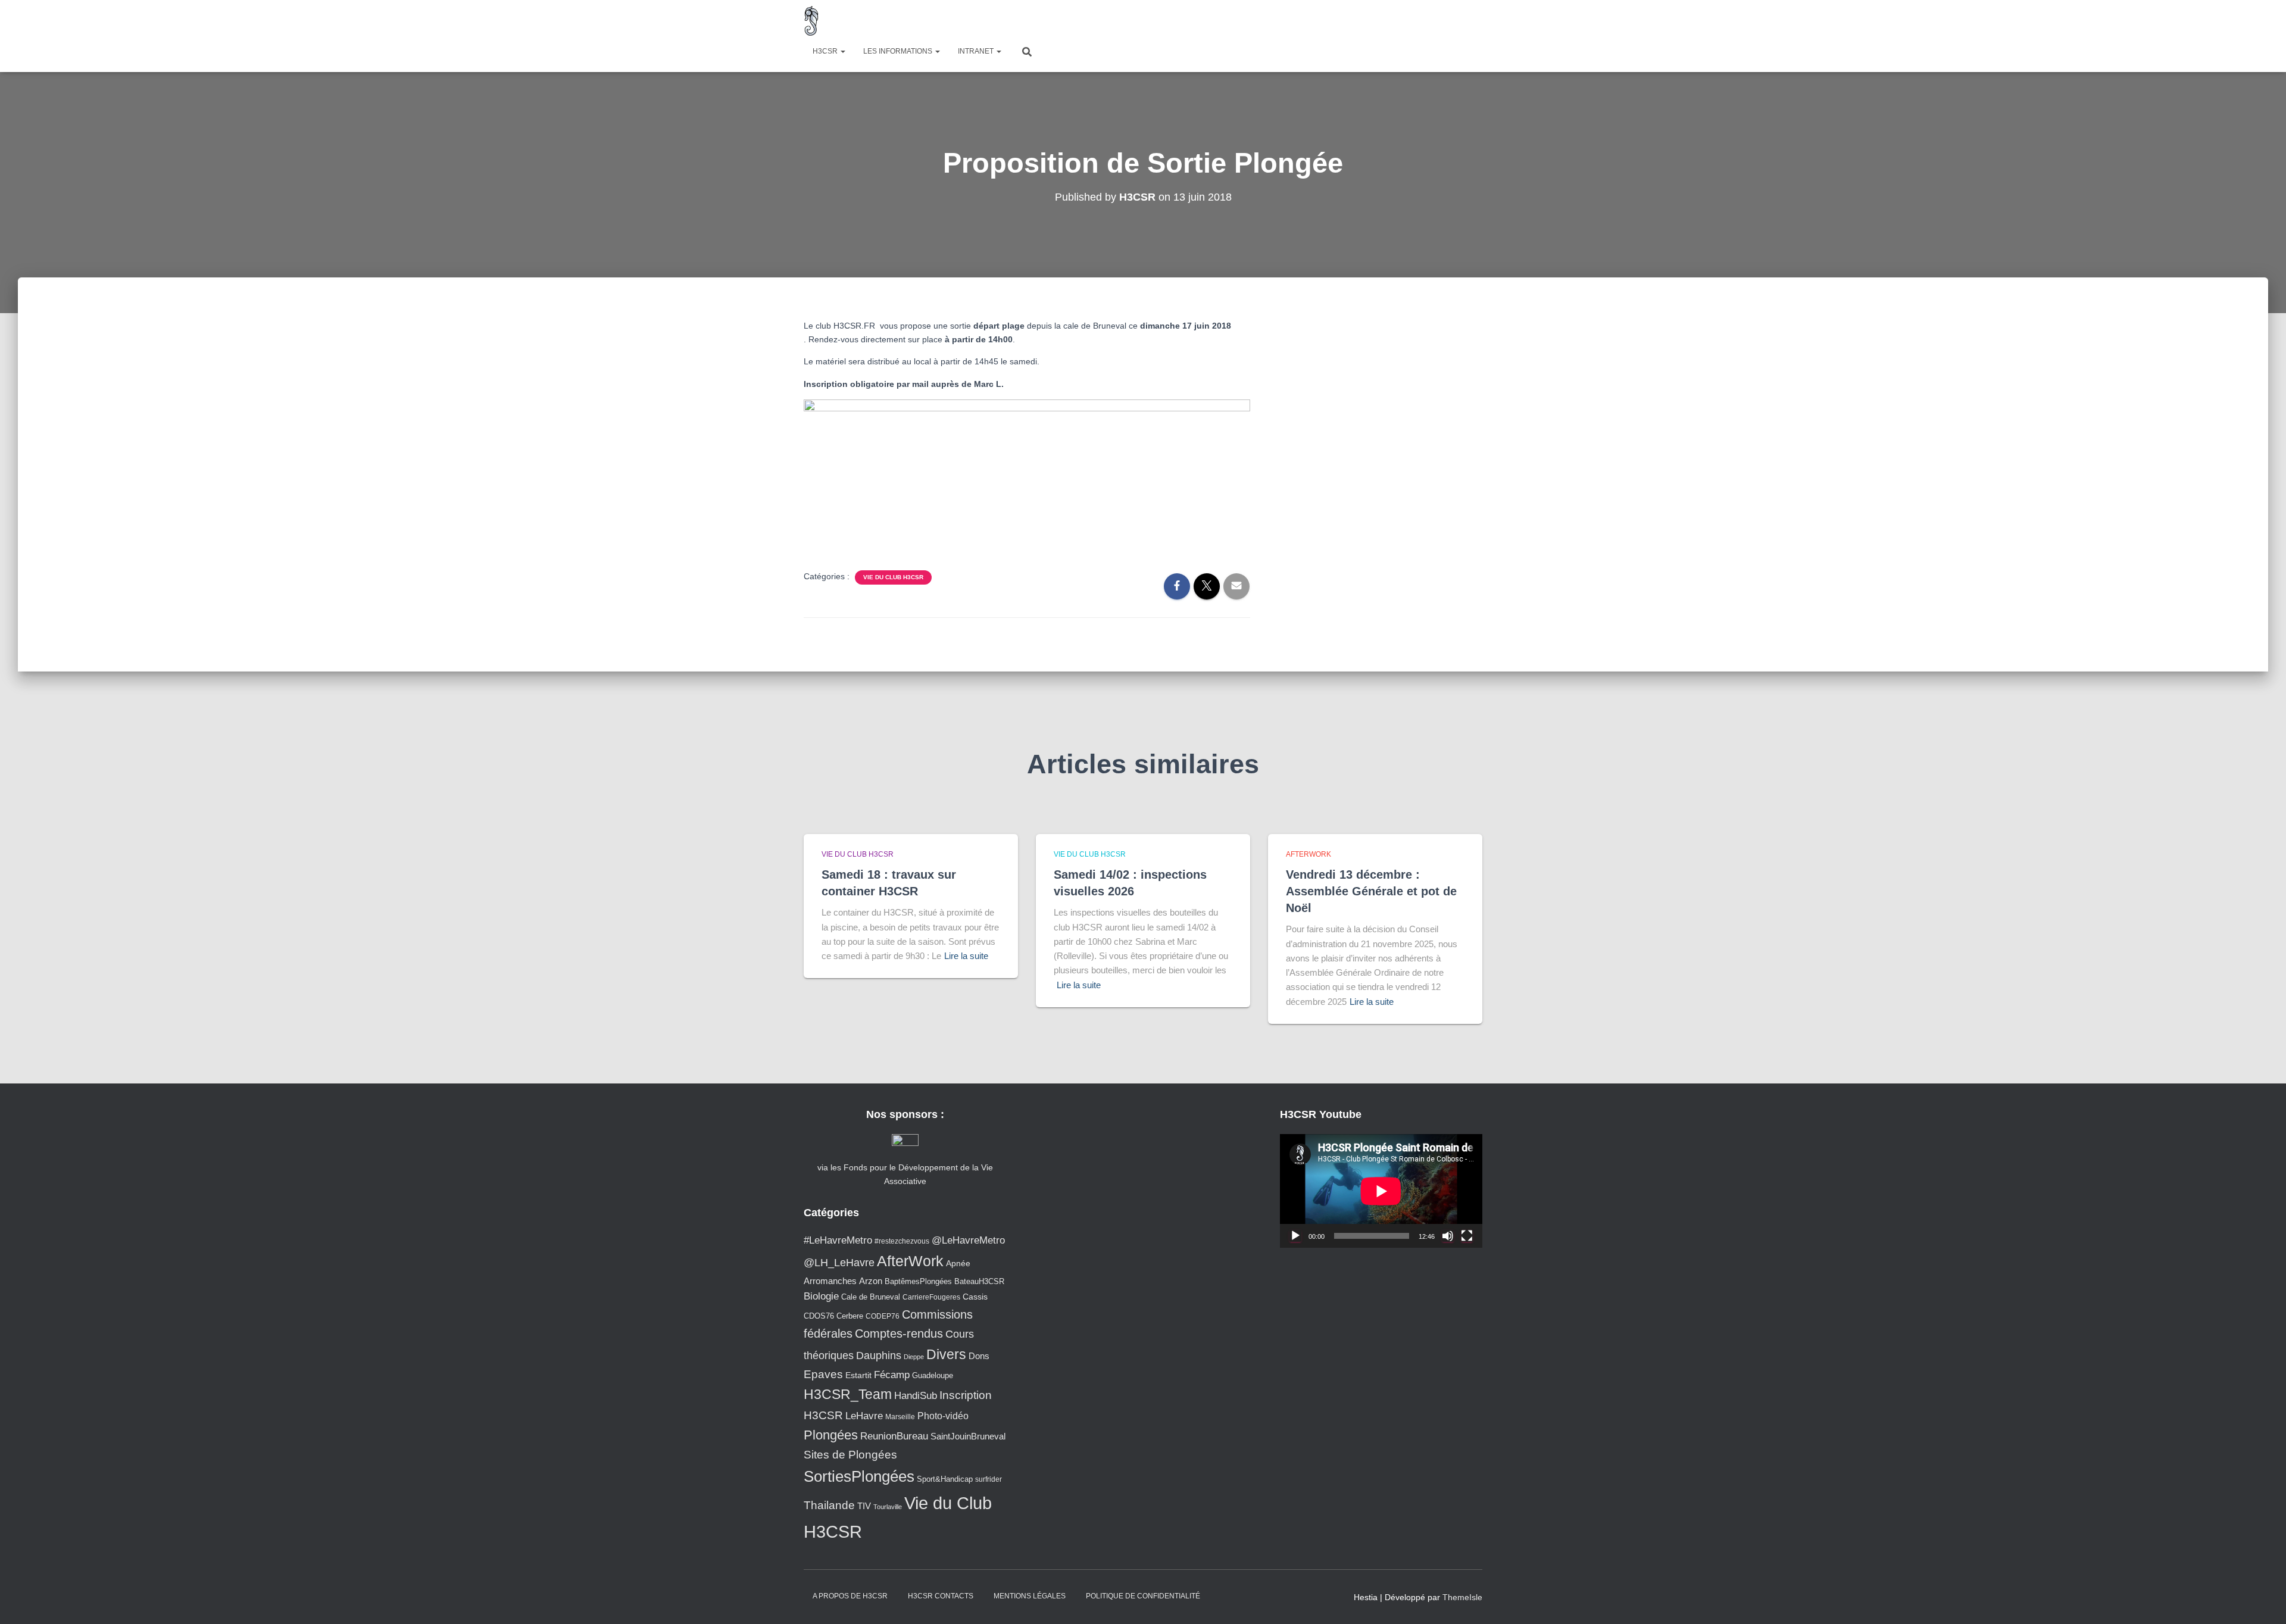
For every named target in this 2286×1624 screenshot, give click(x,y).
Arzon (871, 1281)
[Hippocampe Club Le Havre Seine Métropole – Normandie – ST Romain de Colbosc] (812, 21)
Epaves (823, 1374)
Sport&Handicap (945, 1479)
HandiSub (916, 1396)
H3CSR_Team (848, 1394)
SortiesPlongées (859, 1476)
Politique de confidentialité (1143, 1596)
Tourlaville (888, 1507)
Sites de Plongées (850, 1455)
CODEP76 (883, 1316)
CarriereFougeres (931, 1297)
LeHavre (864, 1416)
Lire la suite (966, 956)
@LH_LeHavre (839, 1263)
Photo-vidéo (943, 1416)
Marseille (900, 1417)
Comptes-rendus (899, 1333)
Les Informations (899, 51)
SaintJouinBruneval (968, 1436)
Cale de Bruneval (871, 1297)
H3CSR (826, 51)
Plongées (831, 1435)
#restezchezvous (902, 1241)
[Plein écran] (1467, 1236)
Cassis (975, 1297)
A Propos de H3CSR (850, 1596)
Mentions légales (1030, 1596)
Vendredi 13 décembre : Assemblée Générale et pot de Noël (1371, 891)
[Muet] (1448, 1236)
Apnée (958, 1263)
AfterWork (1308, 854)
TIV (864, 1506)
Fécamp (892, 1375)
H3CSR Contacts (941, 1596)
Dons (979, 1356)
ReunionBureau (894, 1436)
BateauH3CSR (979, 1282)
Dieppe (914, 1357)
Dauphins (879, 1356)
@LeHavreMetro (968, 1240)
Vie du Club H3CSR (893, 577)
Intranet (977, 51)
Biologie (821, 1296)
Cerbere (850, 1316)
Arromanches (830, 1281)
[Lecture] (1295, 1236)
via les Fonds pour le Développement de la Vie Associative (905, 1174)
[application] (1381, 1191)
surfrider (989, 1479)
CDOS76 (819, 1316)
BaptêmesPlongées (918, 1281)
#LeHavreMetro (838, 1240)
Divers (946, 1354)
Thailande (829, 1505)
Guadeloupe (933, 1375)
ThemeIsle (1462, 1597)
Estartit (858, 1375)
